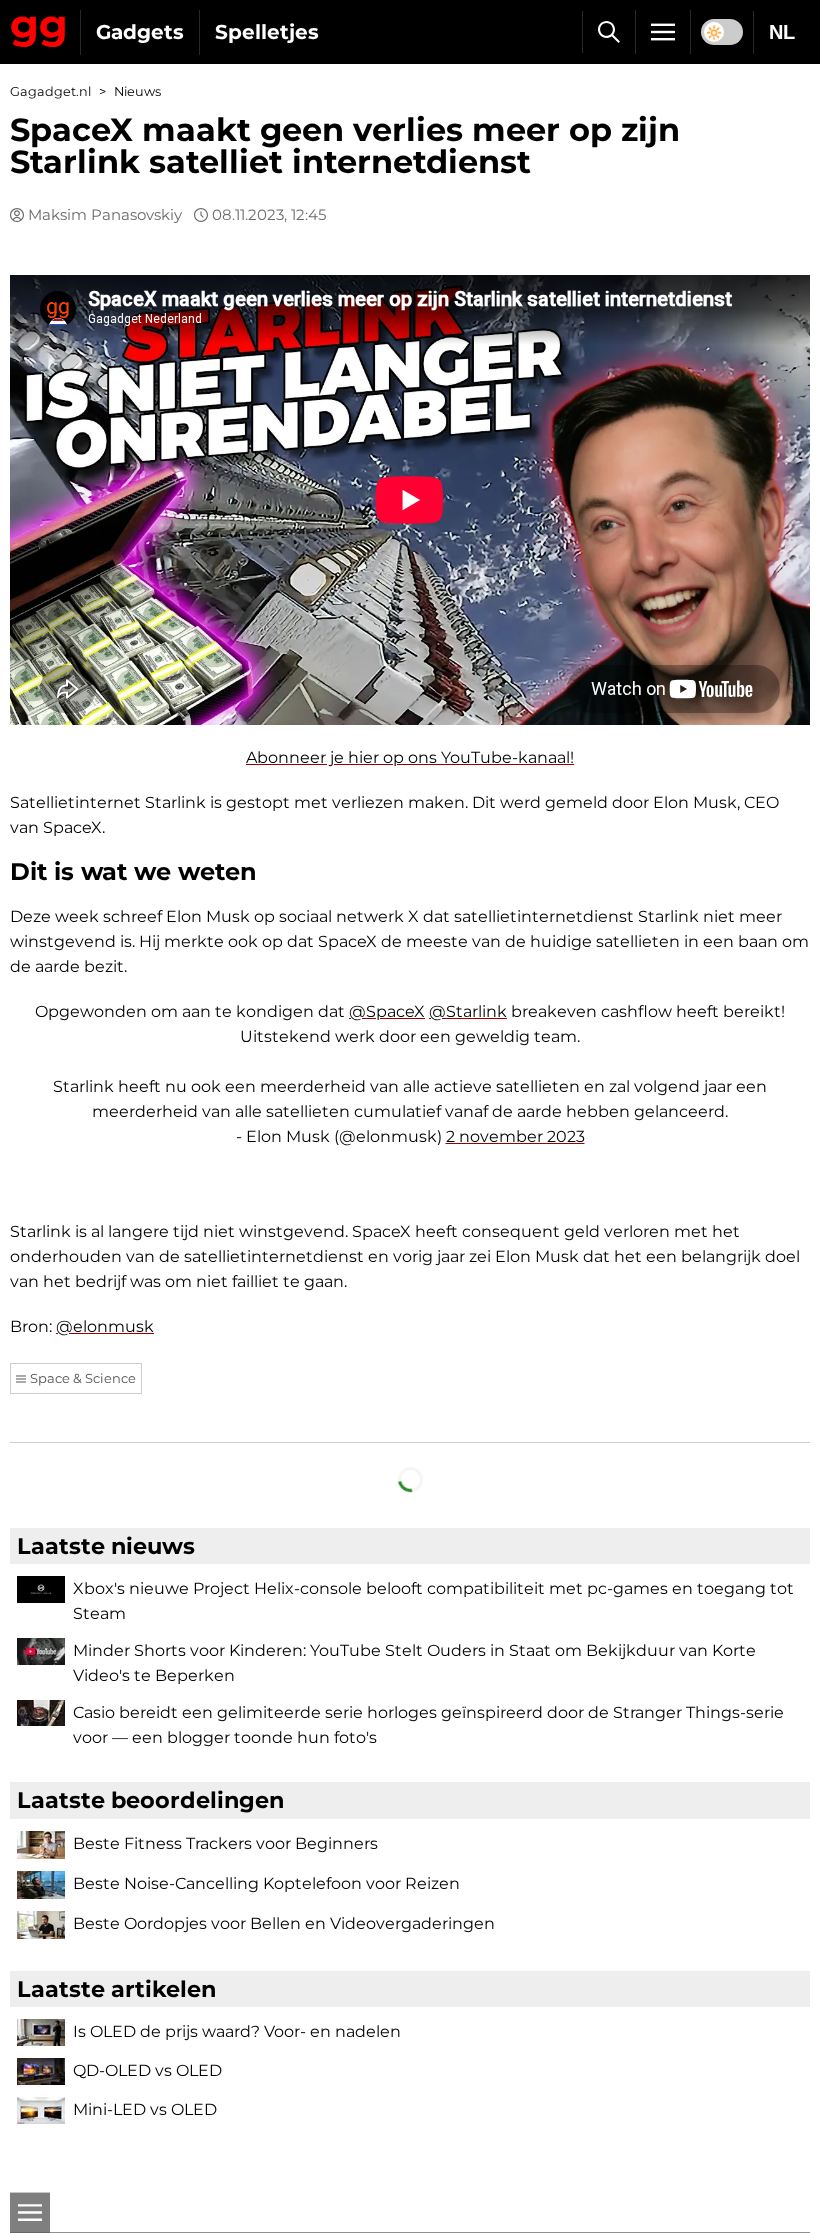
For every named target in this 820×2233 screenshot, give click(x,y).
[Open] (30, 2213)
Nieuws (137, 91)
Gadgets (140, 32)
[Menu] (663, 32)
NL (782, 32)
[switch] (722, 32)
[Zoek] (608, 32)
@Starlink (468, 1011)
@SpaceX (387, 1011)
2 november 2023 (515, 1136)
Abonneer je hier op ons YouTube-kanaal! (410, 757)
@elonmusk (105, 1326)
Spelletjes (267, 32)
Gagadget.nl (50, 91)
